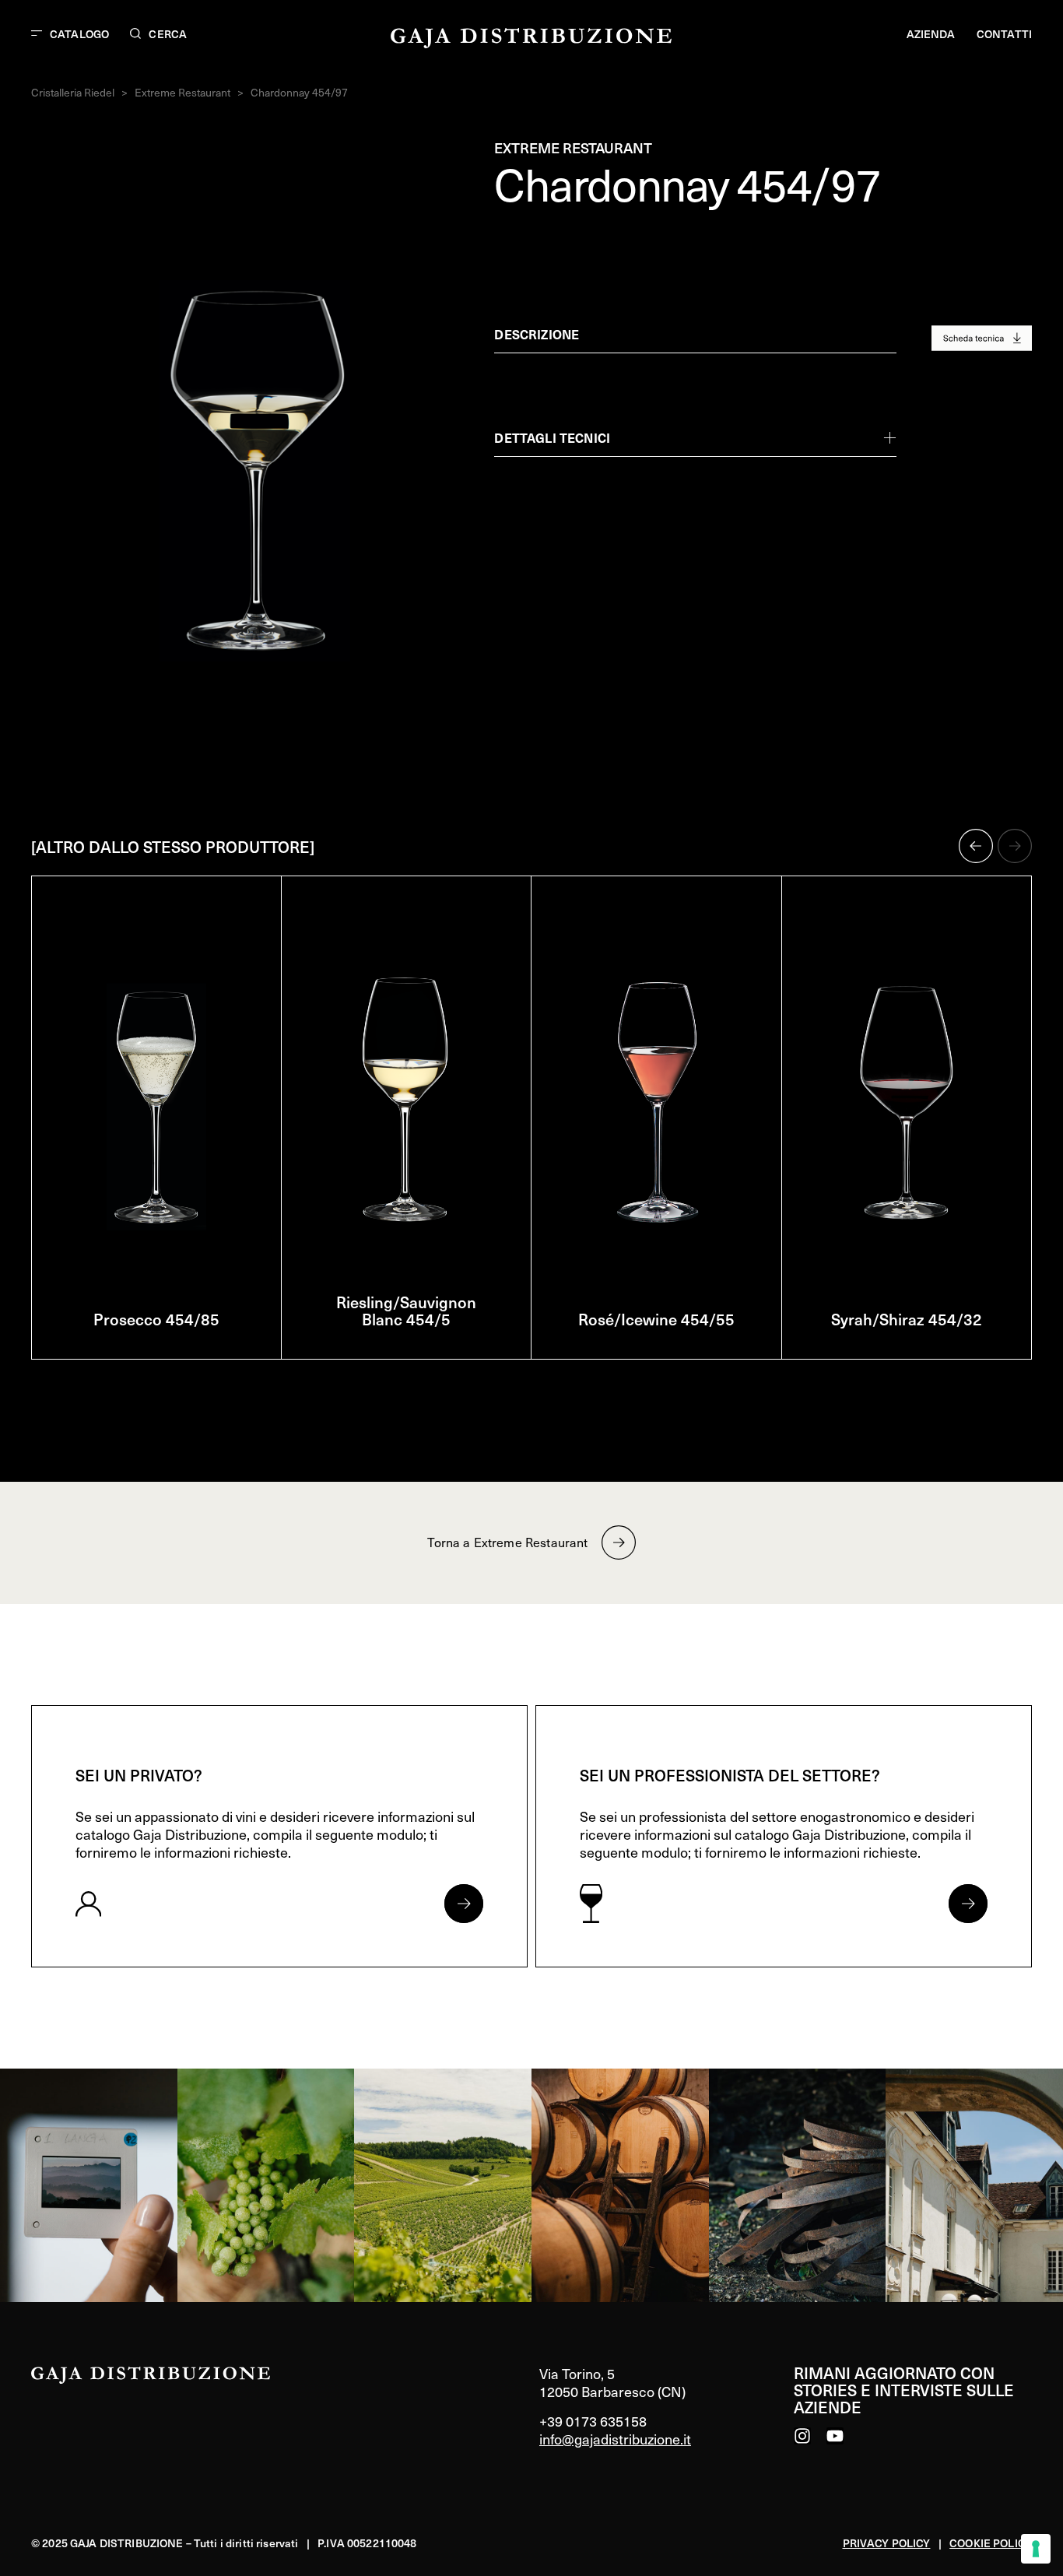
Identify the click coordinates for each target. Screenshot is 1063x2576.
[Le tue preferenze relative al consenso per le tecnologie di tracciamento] (1036, 2549)
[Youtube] (835, 2436)
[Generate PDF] (982, 338)
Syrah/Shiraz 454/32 (907, 1319)
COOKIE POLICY (991, 2543)
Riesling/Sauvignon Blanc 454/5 (406, 1311)
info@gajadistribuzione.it (615, 2439)
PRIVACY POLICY (887, 2543)
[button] (976, 846)
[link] (89, 2185)
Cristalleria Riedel (73, 92)
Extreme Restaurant (182, 92)
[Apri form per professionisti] (968, 1904)
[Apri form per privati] (464, 1904)
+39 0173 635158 (593, 2421)
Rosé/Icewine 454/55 (656, 1319)
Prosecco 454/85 (156, 1319)
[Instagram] (802, 2436)
